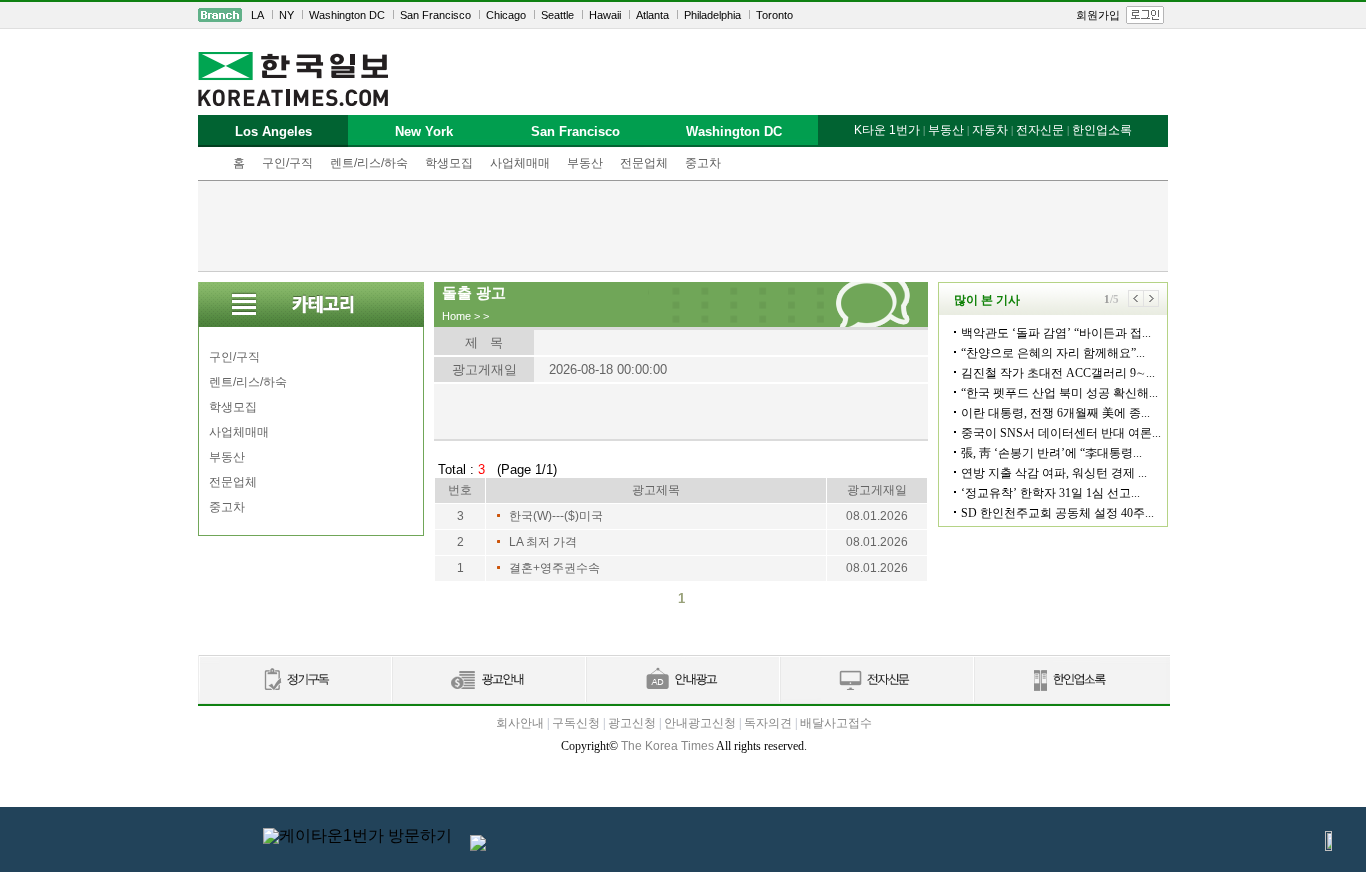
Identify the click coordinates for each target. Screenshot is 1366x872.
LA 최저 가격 (543, 542)
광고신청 (632, 723)
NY (286, 15)
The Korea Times (667, 746)
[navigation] (683, 15)
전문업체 (644, 163)
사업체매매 (520, 163)
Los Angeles (273, 131)
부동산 (585, 163)
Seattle (557, 15)
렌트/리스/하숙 (369, 163)
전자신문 (1040, 130)
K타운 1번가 (887, 130)
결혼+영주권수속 (554, 568)
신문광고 (488, 680)
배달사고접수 (836, 723)
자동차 (990, 130)
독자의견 (768, 723)
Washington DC (347, 15)
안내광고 (682, 680)
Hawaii (605, 15)
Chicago (506, 15)
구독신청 (576, 723)
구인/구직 (287, 163)
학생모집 (449, 163)
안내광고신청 (700, 723)
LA (257, 15)
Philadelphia (712, 15)
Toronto (774, 15)
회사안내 (520, 723)
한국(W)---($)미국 (556, 516)
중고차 (703, 163)
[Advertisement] (683, 226)
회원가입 (1098, 15)
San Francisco (435, 15)
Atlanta (652, 15)
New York (424, 131)
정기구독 (294, 680)
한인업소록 (1102, 130)
